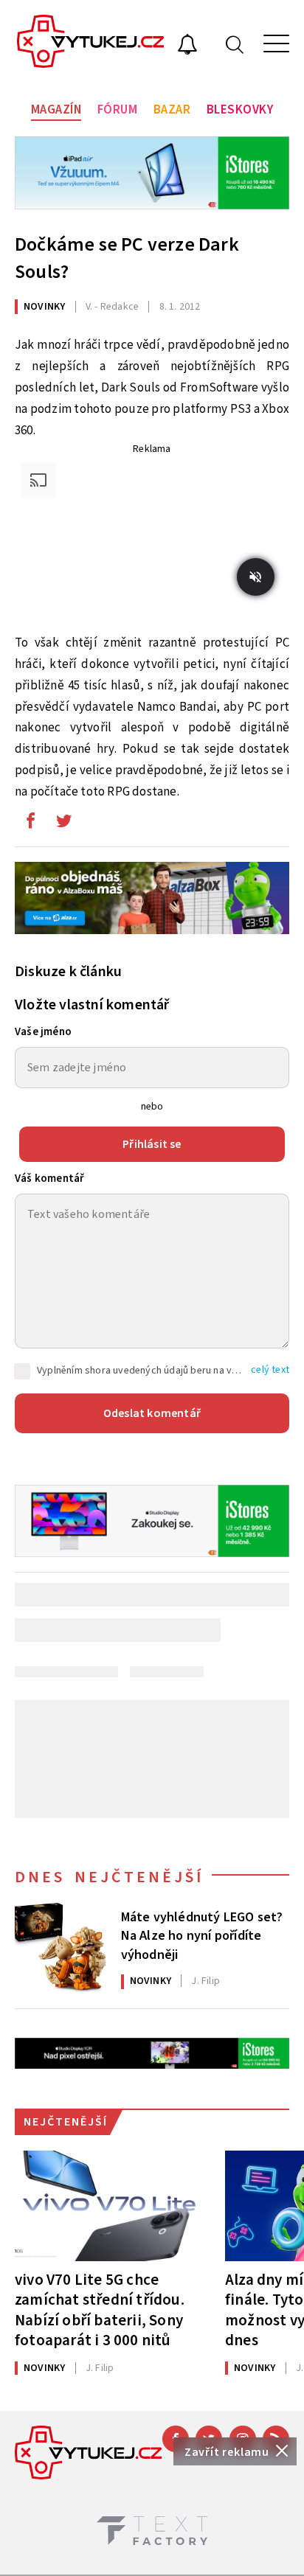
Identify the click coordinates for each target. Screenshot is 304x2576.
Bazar (172, 110)
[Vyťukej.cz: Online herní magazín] (91, 43)
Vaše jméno (43, 1032)
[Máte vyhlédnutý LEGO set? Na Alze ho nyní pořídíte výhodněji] (61, 1949)
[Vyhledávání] (235, 44)
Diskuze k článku (68, 972)
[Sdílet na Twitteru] (63, 824)
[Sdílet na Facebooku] (30, 824)
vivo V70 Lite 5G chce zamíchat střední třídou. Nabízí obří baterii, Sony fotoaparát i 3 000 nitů (100, 2309)
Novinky (44, 307)
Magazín (56, 110)
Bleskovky (240, 110)
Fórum (118, 110)
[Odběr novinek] (187, 46)
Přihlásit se (152, 1144)
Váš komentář (49, 1179)
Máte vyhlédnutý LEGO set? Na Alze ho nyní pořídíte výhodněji (202, 1935)
